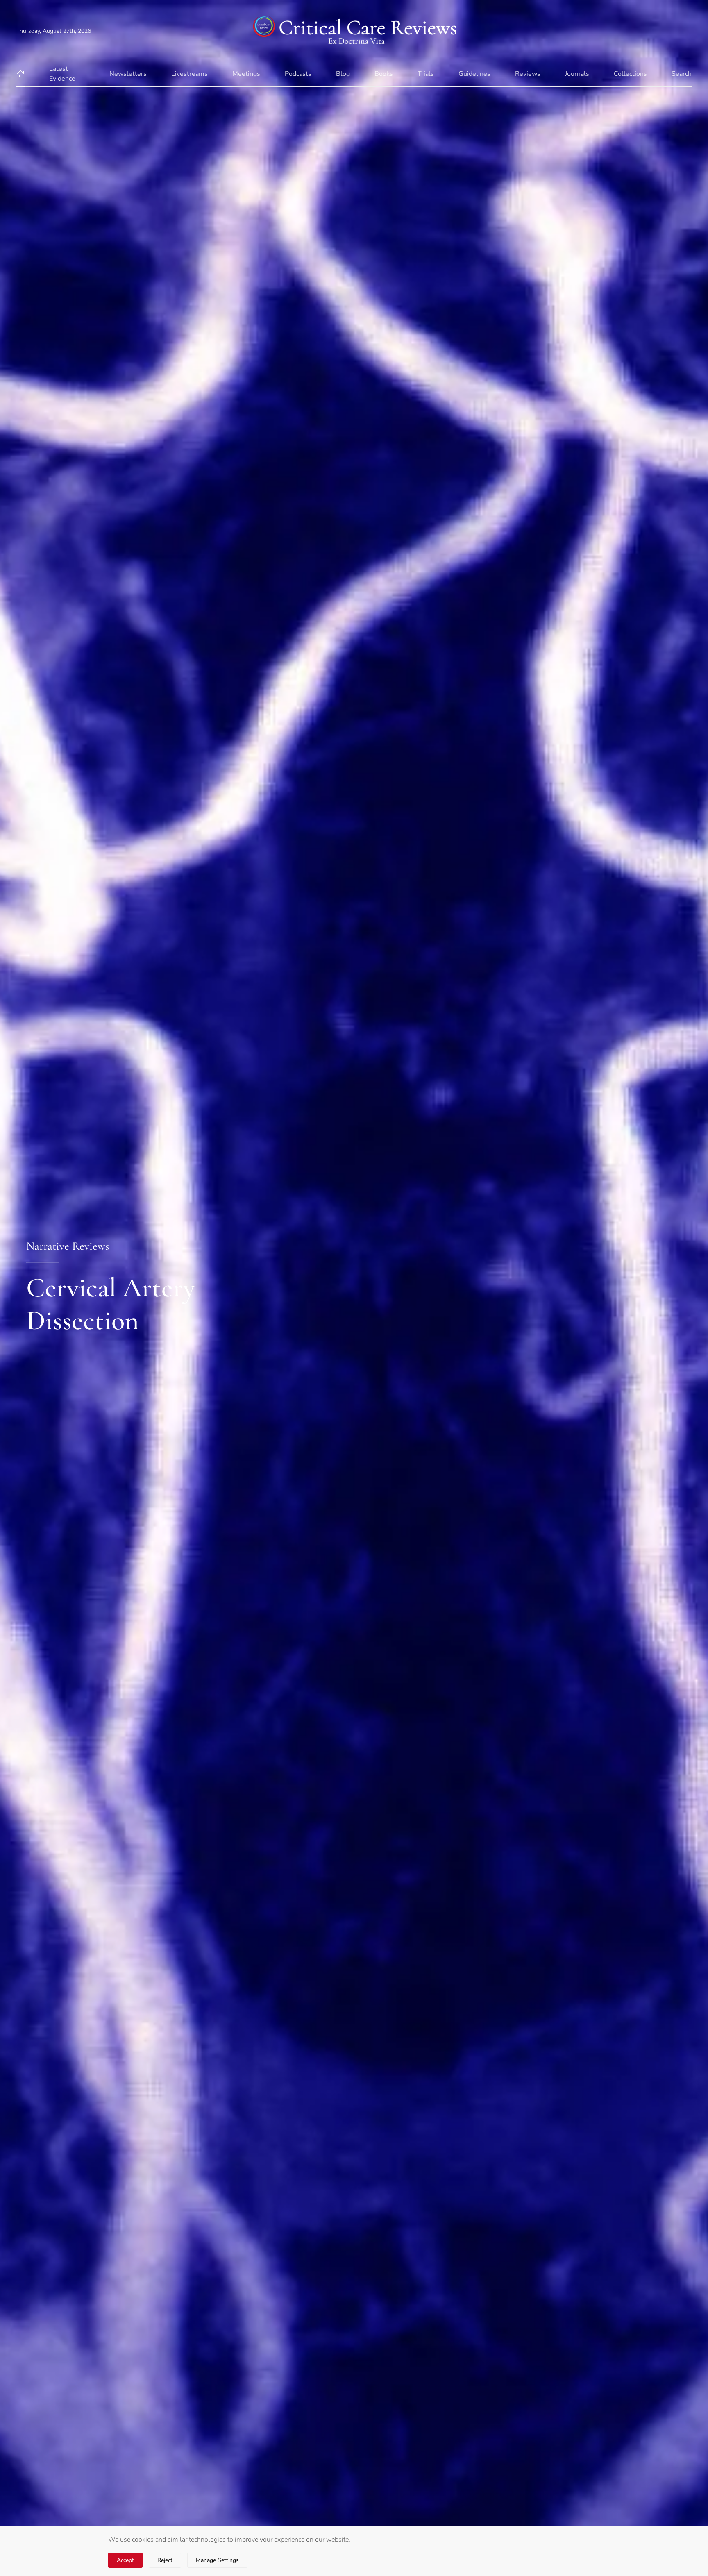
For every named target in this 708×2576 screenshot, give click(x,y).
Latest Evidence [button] (62, 74)
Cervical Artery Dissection (111, 1304)
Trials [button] (426, 74)
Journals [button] (577, 74)
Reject (165, 2560)
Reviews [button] (528, 74)
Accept (125, 2560)
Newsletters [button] (128, 74)
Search (682, 74)
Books (384, 74)
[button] (20, 74)
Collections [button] (630, 74)
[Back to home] (354, 31)
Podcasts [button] (298, 74)
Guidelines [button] (474, 74)
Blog (343, 74)
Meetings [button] (246, 74)
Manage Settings (217, 2560)
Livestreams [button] (189, 74)
